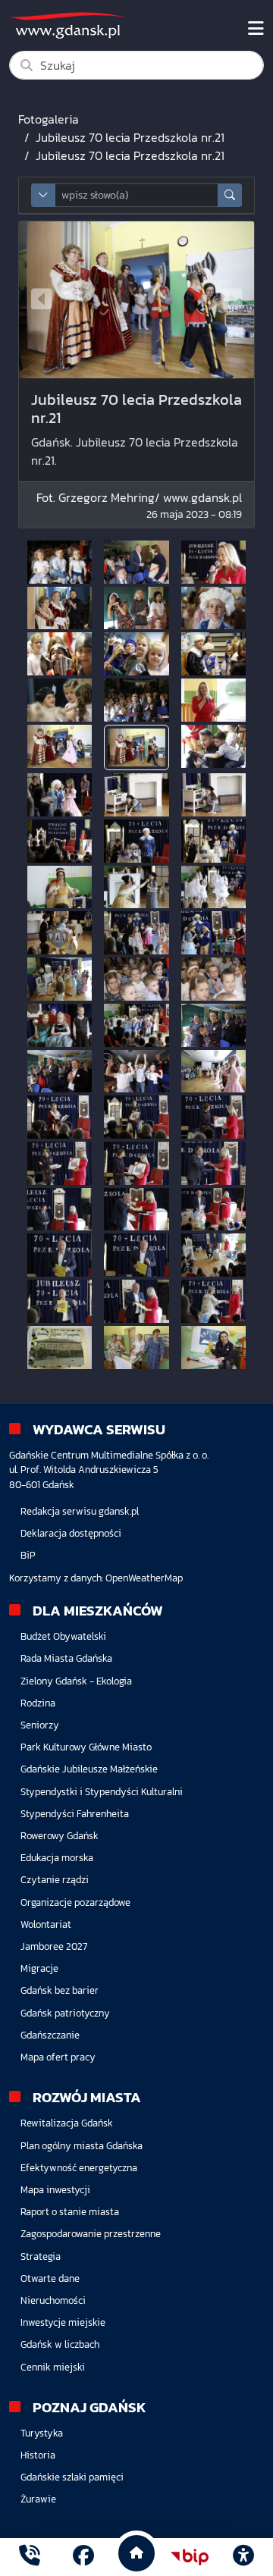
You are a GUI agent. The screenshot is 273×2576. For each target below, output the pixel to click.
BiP (28, 1555)
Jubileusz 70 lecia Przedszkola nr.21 (130, 137)
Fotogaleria (49, 119)
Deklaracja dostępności (71, 1533)
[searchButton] (230, 195)
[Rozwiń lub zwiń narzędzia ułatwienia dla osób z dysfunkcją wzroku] (243, 2557)
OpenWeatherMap (144, 1578)
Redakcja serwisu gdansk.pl (80, 1511)
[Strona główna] (30, 2557)
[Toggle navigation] (256, 29)
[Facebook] (83, 2557)
